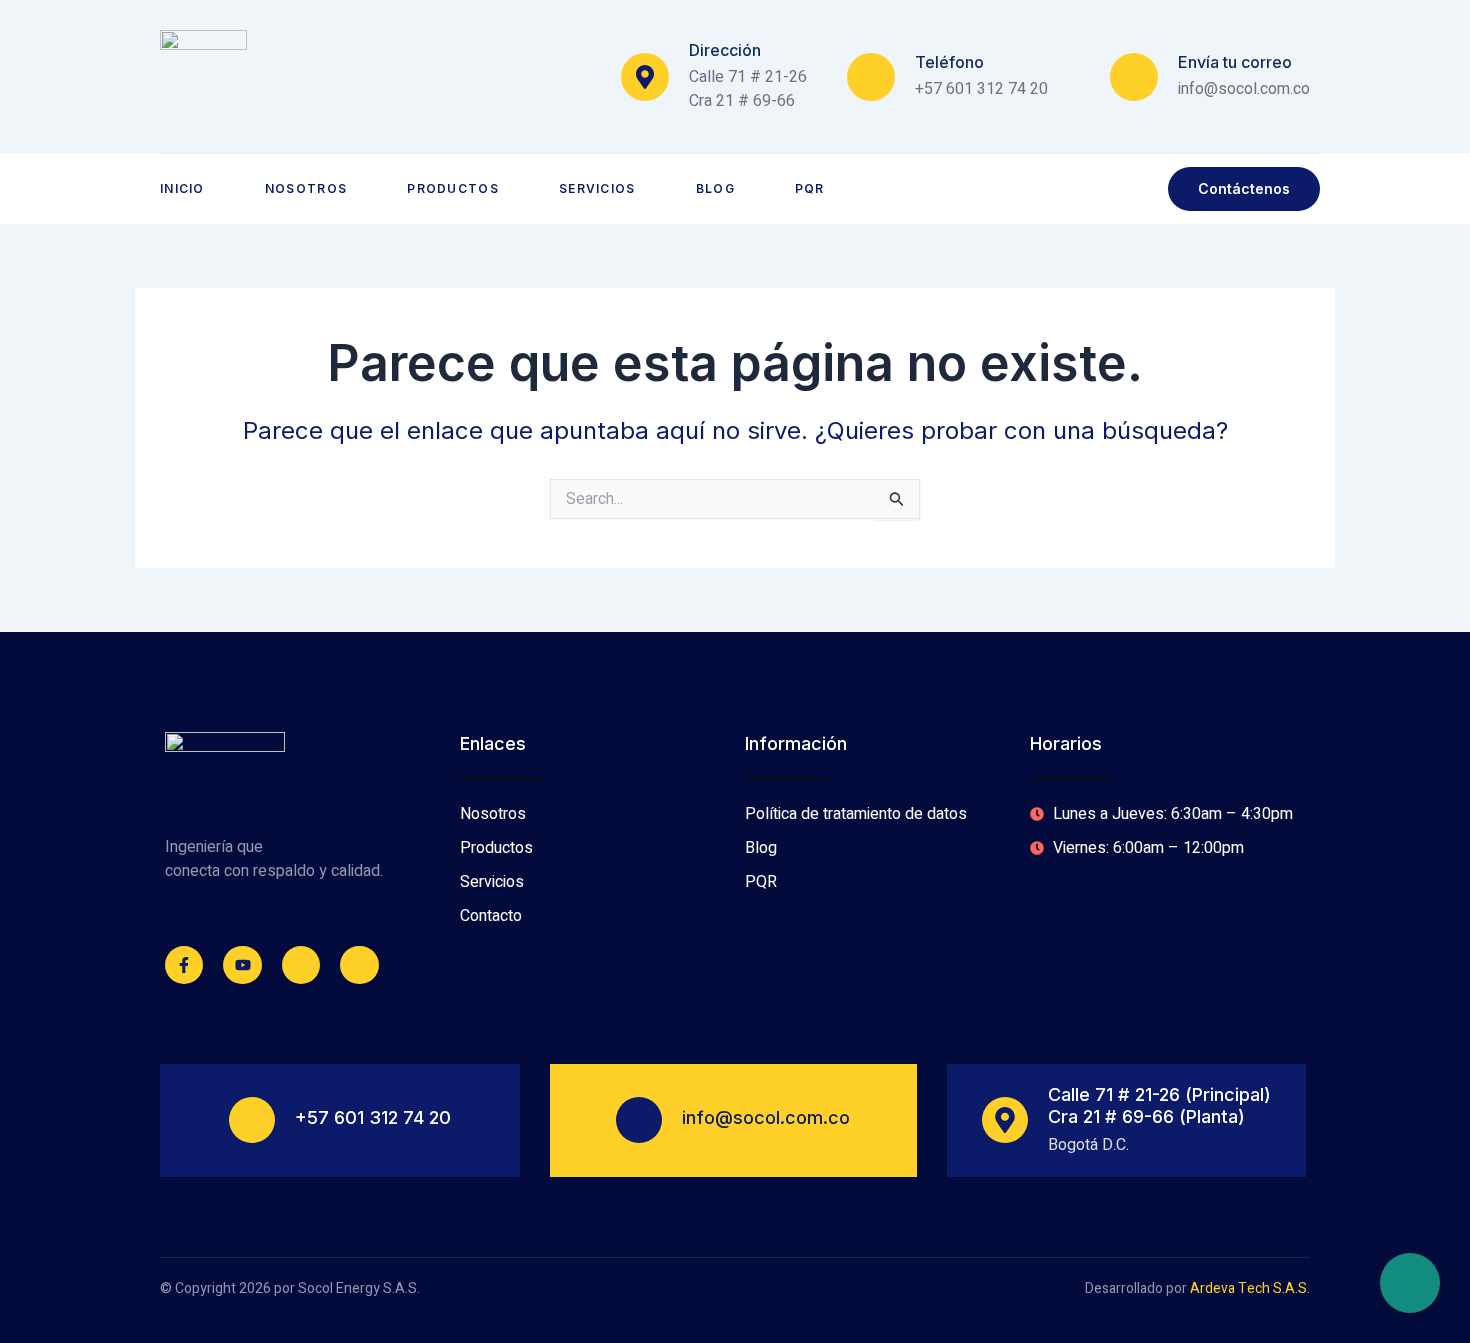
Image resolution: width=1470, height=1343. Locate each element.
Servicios (597, 188)
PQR (810, 188)
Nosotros (306, 188)
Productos (453, 188)
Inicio (182, 188)
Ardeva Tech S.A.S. (1250, 1288)
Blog (715, 188)
